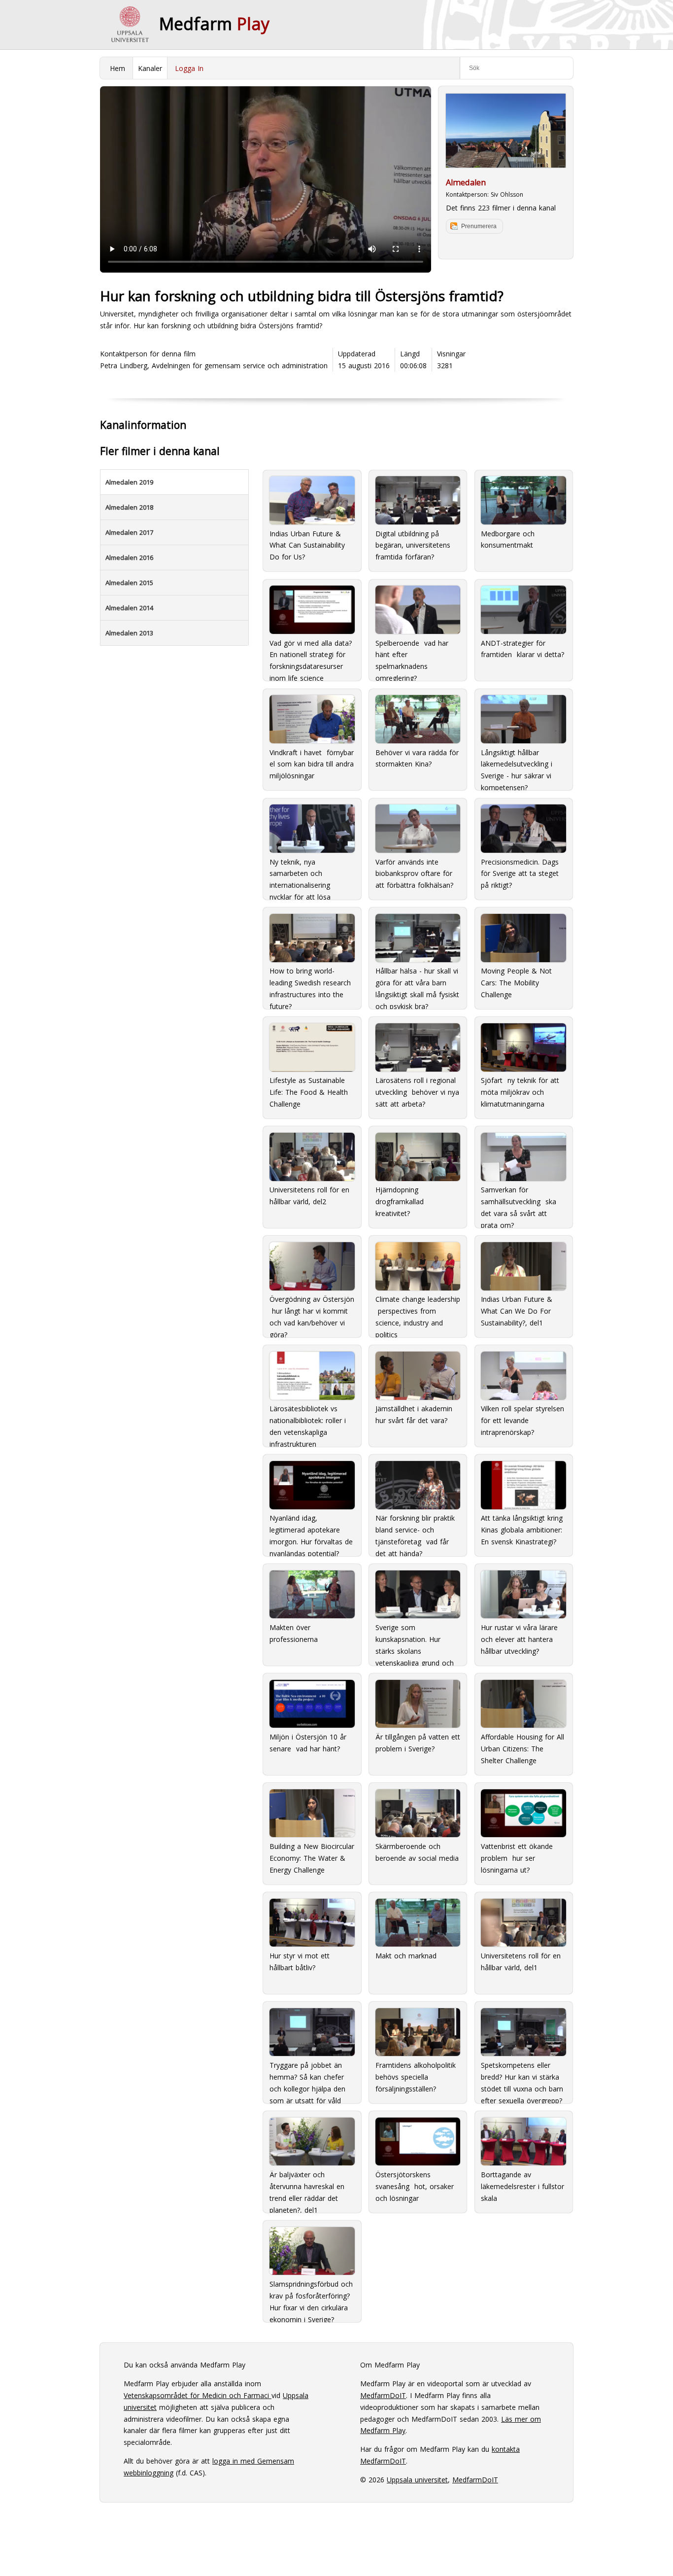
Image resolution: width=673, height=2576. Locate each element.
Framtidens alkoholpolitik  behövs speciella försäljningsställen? (417, 2077)
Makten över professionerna (294, 1633)
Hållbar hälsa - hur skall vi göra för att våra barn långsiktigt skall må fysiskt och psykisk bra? (417, 984)
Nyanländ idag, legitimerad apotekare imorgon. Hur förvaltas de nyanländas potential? (311, 1532)
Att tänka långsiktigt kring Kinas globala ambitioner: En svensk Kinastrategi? (522, 1530)
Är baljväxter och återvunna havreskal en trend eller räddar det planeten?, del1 (307, 2188)
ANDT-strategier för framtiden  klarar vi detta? (522, 649)
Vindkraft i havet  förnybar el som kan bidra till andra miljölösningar (312, 764)
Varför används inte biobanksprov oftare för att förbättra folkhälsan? (414, 874)
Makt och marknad (406, 1956)
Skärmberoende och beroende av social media (417, 1852)
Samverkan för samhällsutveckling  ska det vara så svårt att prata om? (519, 1203)
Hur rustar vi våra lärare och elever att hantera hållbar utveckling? (519, 1639)
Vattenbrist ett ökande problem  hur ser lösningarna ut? (517, 1858)
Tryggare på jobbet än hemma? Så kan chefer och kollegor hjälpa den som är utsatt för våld (307, 2079)
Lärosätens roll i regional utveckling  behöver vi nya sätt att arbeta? (417, 1092)
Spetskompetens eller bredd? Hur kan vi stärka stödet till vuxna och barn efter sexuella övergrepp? (522, 2079)
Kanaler (150, 68)
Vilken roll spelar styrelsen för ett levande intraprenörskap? (522, 1420)
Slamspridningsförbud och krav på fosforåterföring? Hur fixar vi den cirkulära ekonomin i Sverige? (311, 2298)
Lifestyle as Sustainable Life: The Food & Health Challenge (309, 1092)
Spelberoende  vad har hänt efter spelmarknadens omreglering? (412, 656)
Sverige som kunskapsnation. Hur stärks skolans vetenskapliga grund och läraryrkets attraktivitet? (415, 1641)
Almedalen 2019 (129, 482)
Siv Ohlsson (507, 194)
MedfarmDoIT (383, 2395)
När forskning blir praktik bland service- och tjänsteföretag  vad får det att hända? (415, 1532)
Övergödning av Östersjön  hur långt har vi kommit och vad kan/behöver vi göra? (312, 1313)
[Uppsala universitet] (130, 25)
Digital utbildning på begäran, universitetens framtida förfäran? (413, 545)
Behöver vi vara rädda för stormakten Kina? (417, 758)
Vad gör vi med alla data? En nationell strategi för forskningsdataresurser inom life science (311, 656)
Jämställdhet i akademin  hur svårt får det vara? (415, 1414)
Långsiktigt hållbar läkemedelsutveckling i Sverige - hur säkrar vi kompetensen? (517, 766)
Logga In (189, 68)
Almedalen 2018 (129, 507)
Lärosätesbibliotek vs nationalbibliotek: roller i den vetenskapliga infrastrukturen (308, 1422)
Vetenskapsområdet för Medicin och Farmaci (198, 2395)
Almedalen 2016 (129, 557)
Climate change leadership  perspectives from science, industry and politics (418, 1313)
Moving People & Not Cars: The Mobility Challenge (516, 983)
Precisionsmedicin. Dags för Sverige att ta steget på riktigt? (520, 874)
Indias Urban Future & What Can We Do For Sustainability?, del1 (517, 1311)
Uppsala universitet (417, 2480)
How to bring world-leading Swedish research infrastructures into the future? (310, 984)
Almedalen (466, 182)
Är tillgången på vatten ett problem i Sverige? (418, 1743)
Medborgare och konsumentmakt (508, 540)
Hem (118, 68)
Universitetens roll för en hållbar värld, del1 (521, 1962)
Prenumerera (479, 226)
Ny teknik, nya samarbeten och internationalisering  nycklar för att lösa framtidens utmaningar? (308, 875)
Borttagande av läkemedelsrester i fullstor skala (522, 2186)
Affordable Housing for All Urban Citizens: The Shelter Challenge (522, 1749)
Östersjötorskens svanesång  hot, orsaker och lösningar (415, 2186)
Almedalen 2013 (129, 633)
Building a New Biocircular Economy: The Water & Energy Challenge (312, 1858)
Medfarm (214, 24)
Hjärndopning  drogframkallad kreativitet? (400, 1201)
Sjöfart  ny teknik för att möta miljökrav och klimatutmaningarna (520, 1092)
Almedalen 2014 (129, 608)
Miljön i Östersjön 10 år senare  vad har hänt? (308, 1743)
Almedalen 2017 (129, 532)
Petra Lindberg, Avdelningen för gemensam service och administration (214, 366)
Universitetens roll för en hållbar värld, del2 (309, 1196)
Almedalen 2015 (129, 583)
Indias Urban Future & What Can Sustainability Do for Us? (307, 545)
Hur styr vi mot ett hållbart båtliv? (300, 1962)
